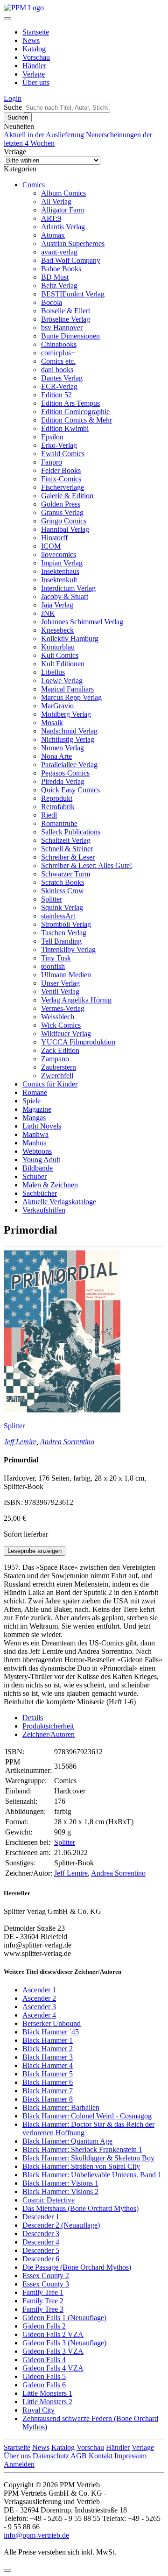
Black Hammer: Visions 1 (60, 2183)
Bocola (52, 302)
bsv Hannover (62, 328)
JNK (48, 613)
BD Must (55, 277)
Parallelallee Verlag (69, 765)
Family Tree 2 (43, 2301)
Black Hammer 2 (48, 2049)
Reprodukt (57, 798)
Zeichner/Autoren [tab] (49, 1734)
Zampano (55, 1059)
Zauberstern (59, 1067)
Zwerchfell (57, 1076)
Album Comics (63, 193)
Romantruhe (59, 823)
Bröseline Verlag (66, 319)
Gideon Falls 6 (44, 2385)
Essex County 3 (46, 2284)
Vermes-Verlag (63, 1008)
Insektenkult (59, 580)
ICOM (51, 546)
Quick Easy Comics (70, 790)
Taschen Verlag (64, 933)
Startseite (36, 32)
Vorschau (36, 57)
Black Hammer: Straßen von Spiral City (81, 2166)
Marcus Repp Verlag (71, 697)
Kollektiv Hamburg (70, 639)
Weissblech (58, 1017)
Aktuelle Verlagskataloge (59, 1202)
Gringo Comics (64, 521)
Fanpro (52, 462)
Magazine (37, 1109)
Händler (34, 66)
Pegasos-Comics (65, 773)
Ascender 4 (39, 2015)
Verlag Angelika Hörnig (76, 1000)
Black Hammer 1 (48, 2040)
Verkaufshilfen (44, 1210)
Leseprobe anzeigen (35, 1551)
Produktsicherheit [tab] (48, 1726)
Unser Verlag (60, 983)
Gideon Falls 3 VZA (53, 2351)
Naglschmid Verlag (69, 731)
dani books (57, 370)
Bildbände (38, 1168)
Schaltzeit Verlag (66, 840)
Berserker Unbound (52, 2023)
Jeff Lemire (20, 1442)
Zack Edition (60, 1050)
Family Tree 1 (43, 2292)
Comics (34, 185)
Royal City (38, 2410)
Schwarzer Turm (66, 874)
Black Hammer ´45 (51, 2032)
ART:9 (51, 218)
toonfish (53, 966)
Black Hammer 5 (48, 2074)
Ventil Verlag (60, 992)
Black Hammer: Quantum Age (67, 2141)
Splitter (52, 899)
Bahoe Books (61, 269)
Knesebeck (57, 630)
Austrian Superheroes (73, 243)
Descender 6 (41, 2259)
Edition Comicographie (75, 412)
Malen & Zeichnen (50, 1185)
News (31, 40)
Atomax (53, 235)
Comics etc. (58, 361)
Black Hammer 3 (48, 2057)
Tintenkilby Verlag (68, 949)
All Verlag (56, 201)
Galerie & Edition (67, 496)
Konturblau (58, 647)
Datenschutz (51, 2456)
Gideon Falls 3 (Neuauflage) (64, 2343)
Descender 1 (41, 2217)
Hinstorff (54, 538)
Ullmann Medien (66, 975)
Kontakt (101, 2456)
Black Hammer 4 (48, 2065)
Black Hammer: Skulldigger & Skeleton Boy (88, 2158)
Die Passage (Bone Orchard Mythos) (77, 2267)
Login (13, 98)
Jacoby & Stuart (65, 596)
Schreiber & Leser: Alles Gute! (87, 865)
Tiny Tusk (56, 958)
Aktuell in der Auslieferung (45, 135)
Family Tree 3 (43, 2309)
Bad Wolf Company (71, 260)
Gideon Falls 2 (44, 2326)
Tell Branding (61, 941)
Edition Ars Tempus (70, 403)
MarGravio (57, 706)
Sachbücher (40, 1193)
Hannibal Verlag (65, 529)
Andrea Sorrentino (67, 1442)
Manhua (35, 1143)
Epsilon (52, 437)
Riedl (49, 815)
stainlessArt (58, 916)
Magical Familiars (67, 689)
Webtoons (37, 1151)
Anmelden (19, 2464)
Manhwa (35, 1134)
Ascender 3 (39, 2007)
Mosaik (52, 723)
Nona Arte (56, 756)
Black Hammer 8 (48, 2099)
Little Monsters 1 (47, 2393)
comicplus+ (58, 353)
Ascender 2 (39, 1998)
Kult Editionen (63, 664)
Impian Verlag (62, 563)
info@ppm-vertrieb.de (36, 2535)
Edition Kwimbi (65, 428)
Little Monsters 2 (47, 2402)
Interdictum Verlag (68, 588)
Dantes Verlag (62, 378)
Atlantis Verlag (63, 227)
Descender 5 (41, 2250)
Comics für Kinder (50, 1084)
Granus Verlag (62, 512)
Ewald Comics (63, 454)
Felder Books (61, 470)
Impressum (130, 2456)
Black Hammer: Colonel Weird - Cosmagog (87, 2116)
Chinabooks (59, 344)
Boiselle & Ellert (66, 311)
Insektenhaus (60, 571)
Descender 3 (41, 2234)
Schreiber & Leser (68, 857)
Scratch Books (63, 882)
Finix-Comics (61, 479)
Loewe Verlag (62, 681)
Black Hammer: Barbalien (61, 2107)
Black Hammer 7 (48, 2091)
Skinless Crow (63, 891)
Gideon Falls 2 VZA (53, 2334)
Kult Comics (60, 655)
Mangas (34, 1118)
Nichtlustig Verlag (68, 739)
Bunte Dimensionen (70, 336)
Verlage (34, 74)
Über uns (36, 82)
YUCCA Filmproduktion (78, 1042)
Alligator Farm (63, 210)
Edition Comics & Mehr (77, 420)
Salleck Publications (71, 832)
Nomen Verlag (63, 748)
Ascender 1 (39, 1990)
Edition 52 (56, 395)
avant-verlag (59, 252)
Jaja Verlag (57, 605)
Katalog (34, 49)
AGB (79, 2456)
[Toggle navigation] (7, 19)
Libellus (53, 672)
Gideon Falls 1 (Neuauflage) (64, 2318)
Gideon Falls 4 (44, 2360)
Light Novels (42, 1126)
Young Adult (41, 1160)
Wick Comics (61, 1025)
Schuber (35, 1176)
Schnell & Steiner (67, 849)
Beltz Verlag (59, 286)
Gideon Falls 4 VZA (53, 2368)
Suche (13, 107)
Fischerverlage (63, 487)
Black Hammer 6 (48, 2082)
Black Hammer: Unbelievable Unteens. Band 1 (92, 2175)
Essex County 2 (46, 2276)
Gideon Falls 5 (44, 2376)
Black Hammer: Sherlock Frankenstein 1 (82, 2149)
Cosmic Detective (49, 2200)
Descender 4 (41, 2242)
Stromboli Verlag (66, 924)
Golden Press (61, 504)
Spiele (31, 1101)
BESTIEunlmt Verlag (73, 294)
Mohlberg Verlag (66, 714)
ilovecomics (59, 554)
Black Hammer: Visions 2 (60, 2191)
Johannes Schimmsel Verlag (82, 622)
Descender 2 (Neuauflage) (61, 2225)
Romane (35, 1092)
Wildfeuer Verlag (66, 1034)
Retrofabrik (58, 807)
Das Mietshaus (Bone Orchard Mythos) (80, 2208)
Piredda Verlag (63, 781)
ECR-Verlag (59, 386)
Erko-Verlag (59, 445)
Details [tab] (33, 1718)
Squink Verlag (62, 907)
